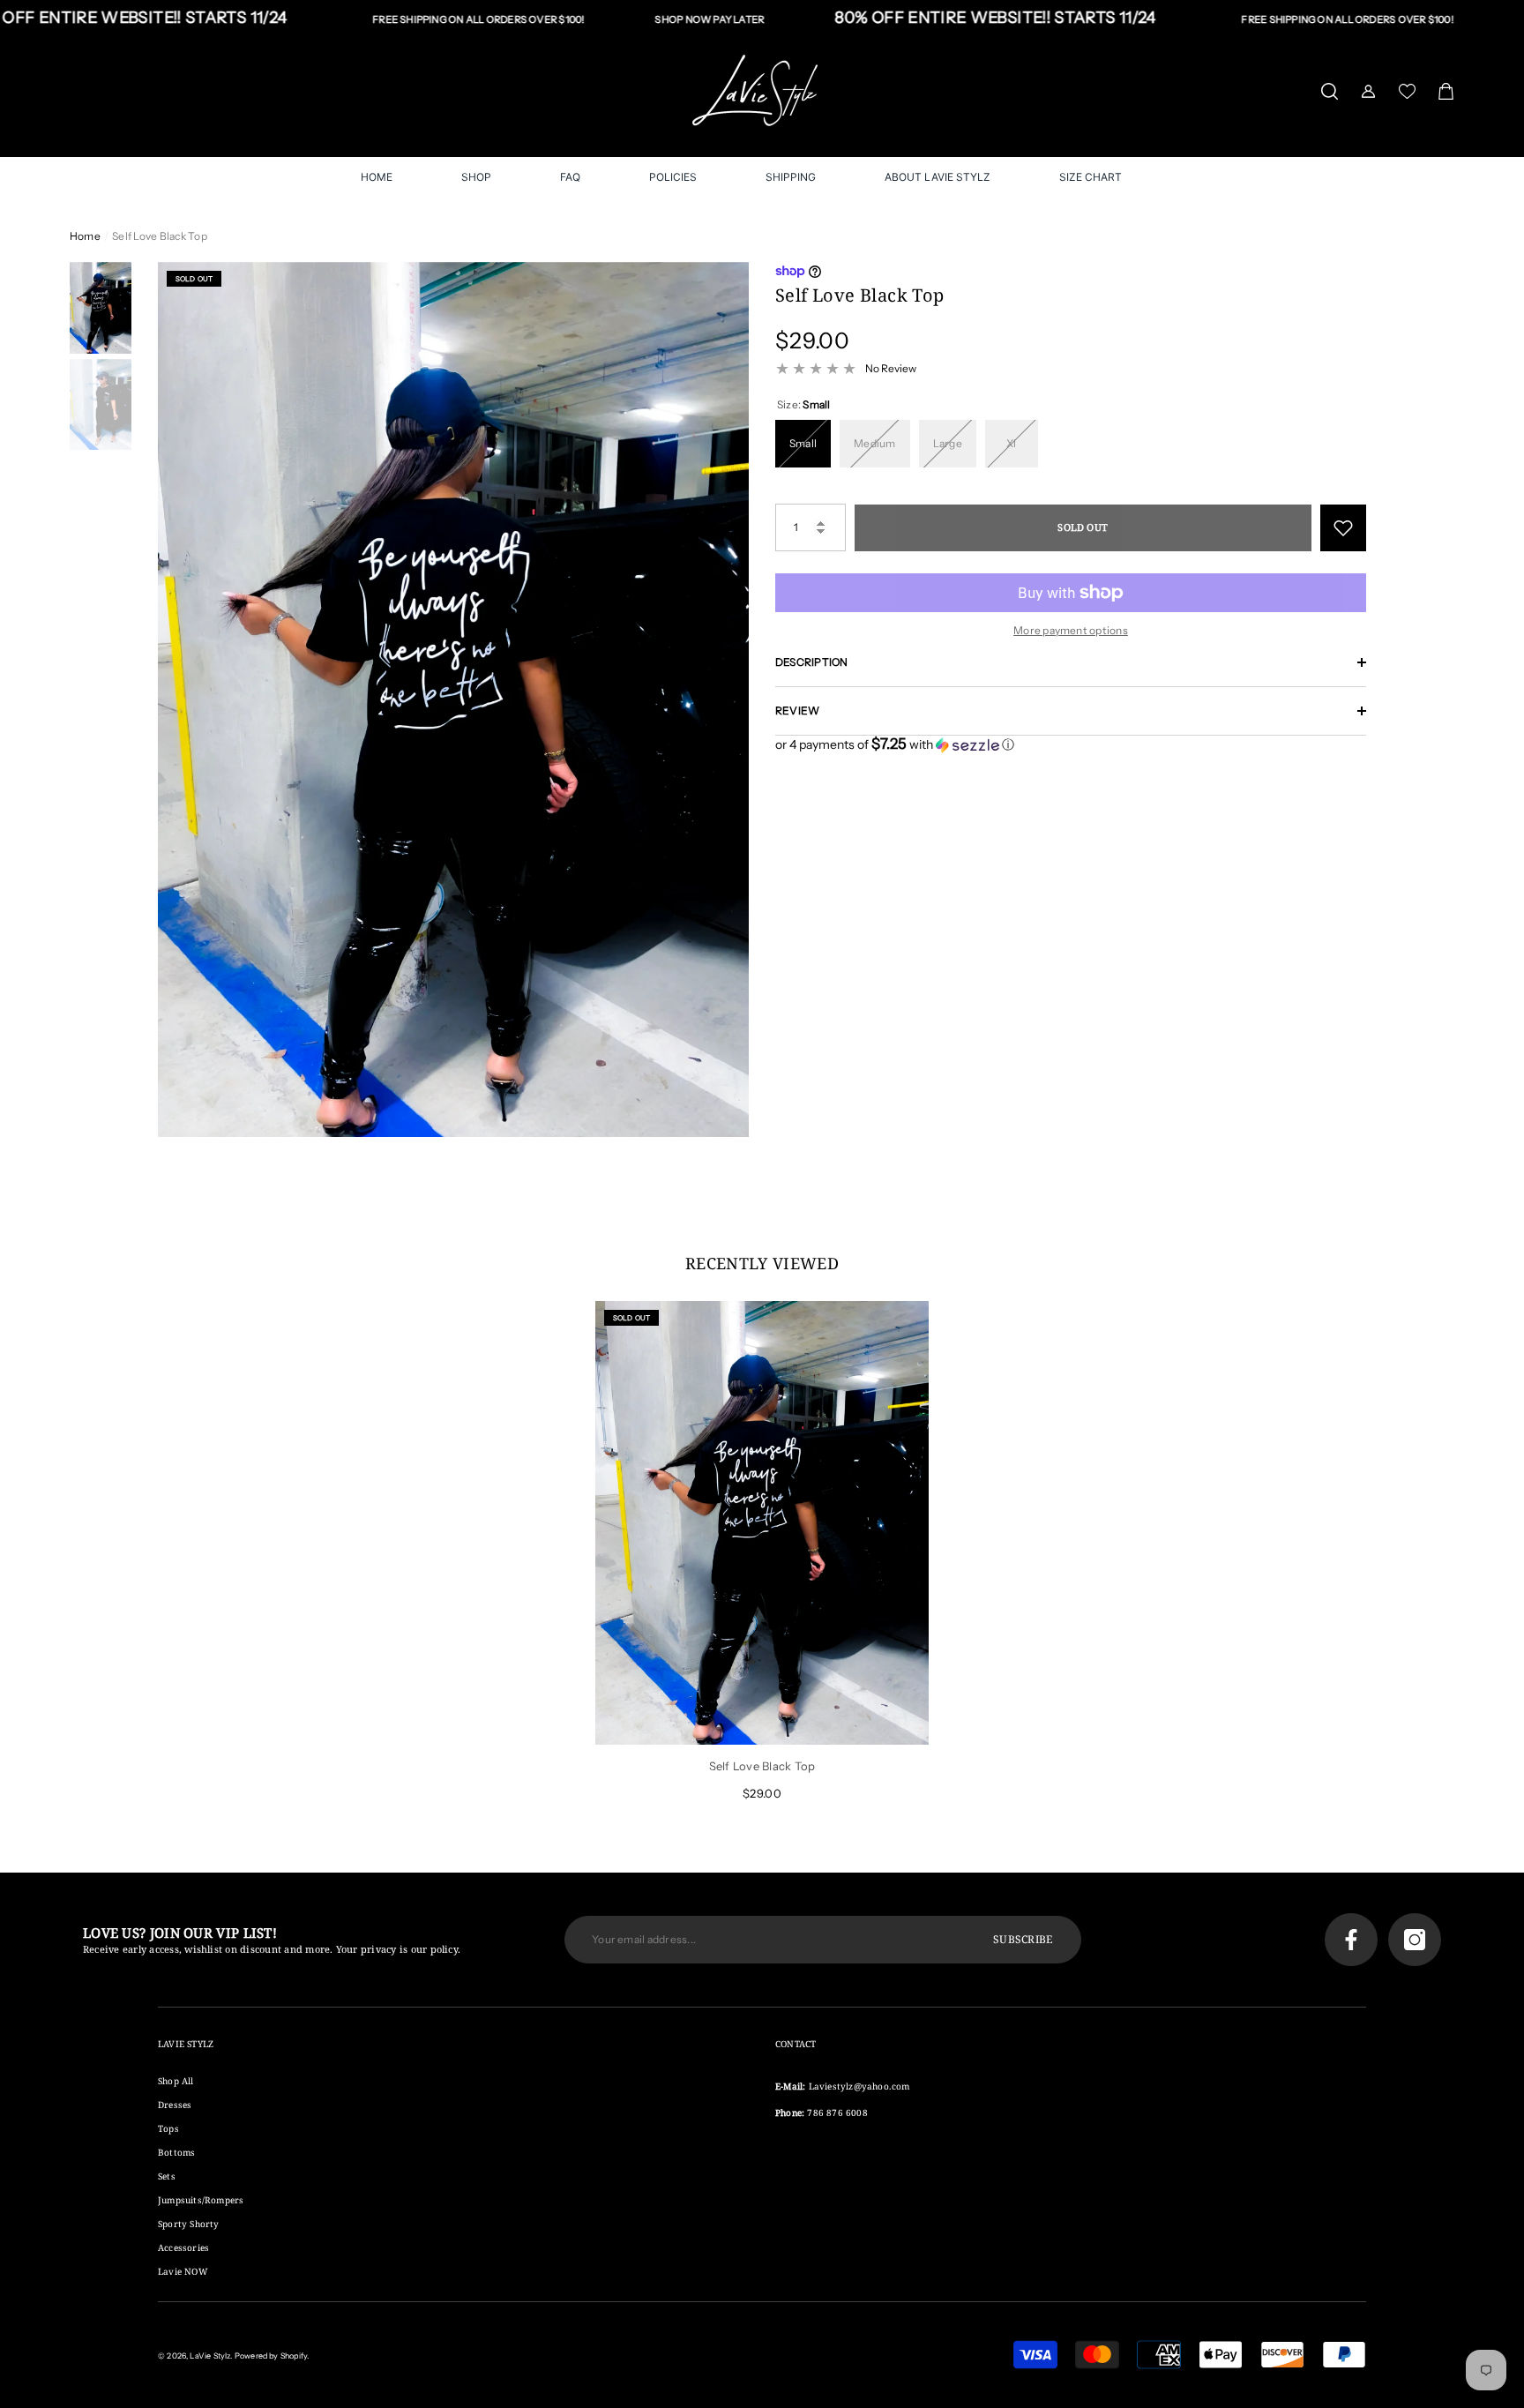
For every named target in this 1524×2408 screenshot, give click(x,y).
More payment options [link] (1071, 630)
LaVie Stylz (210, 2356)
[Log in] (1368, 91)
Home (85, 236)
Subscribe (1023, 1939)
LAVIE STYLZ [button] (186, 2044)
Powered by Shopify (271, 2356)
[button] (1330, 91)
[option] (453, 699)
